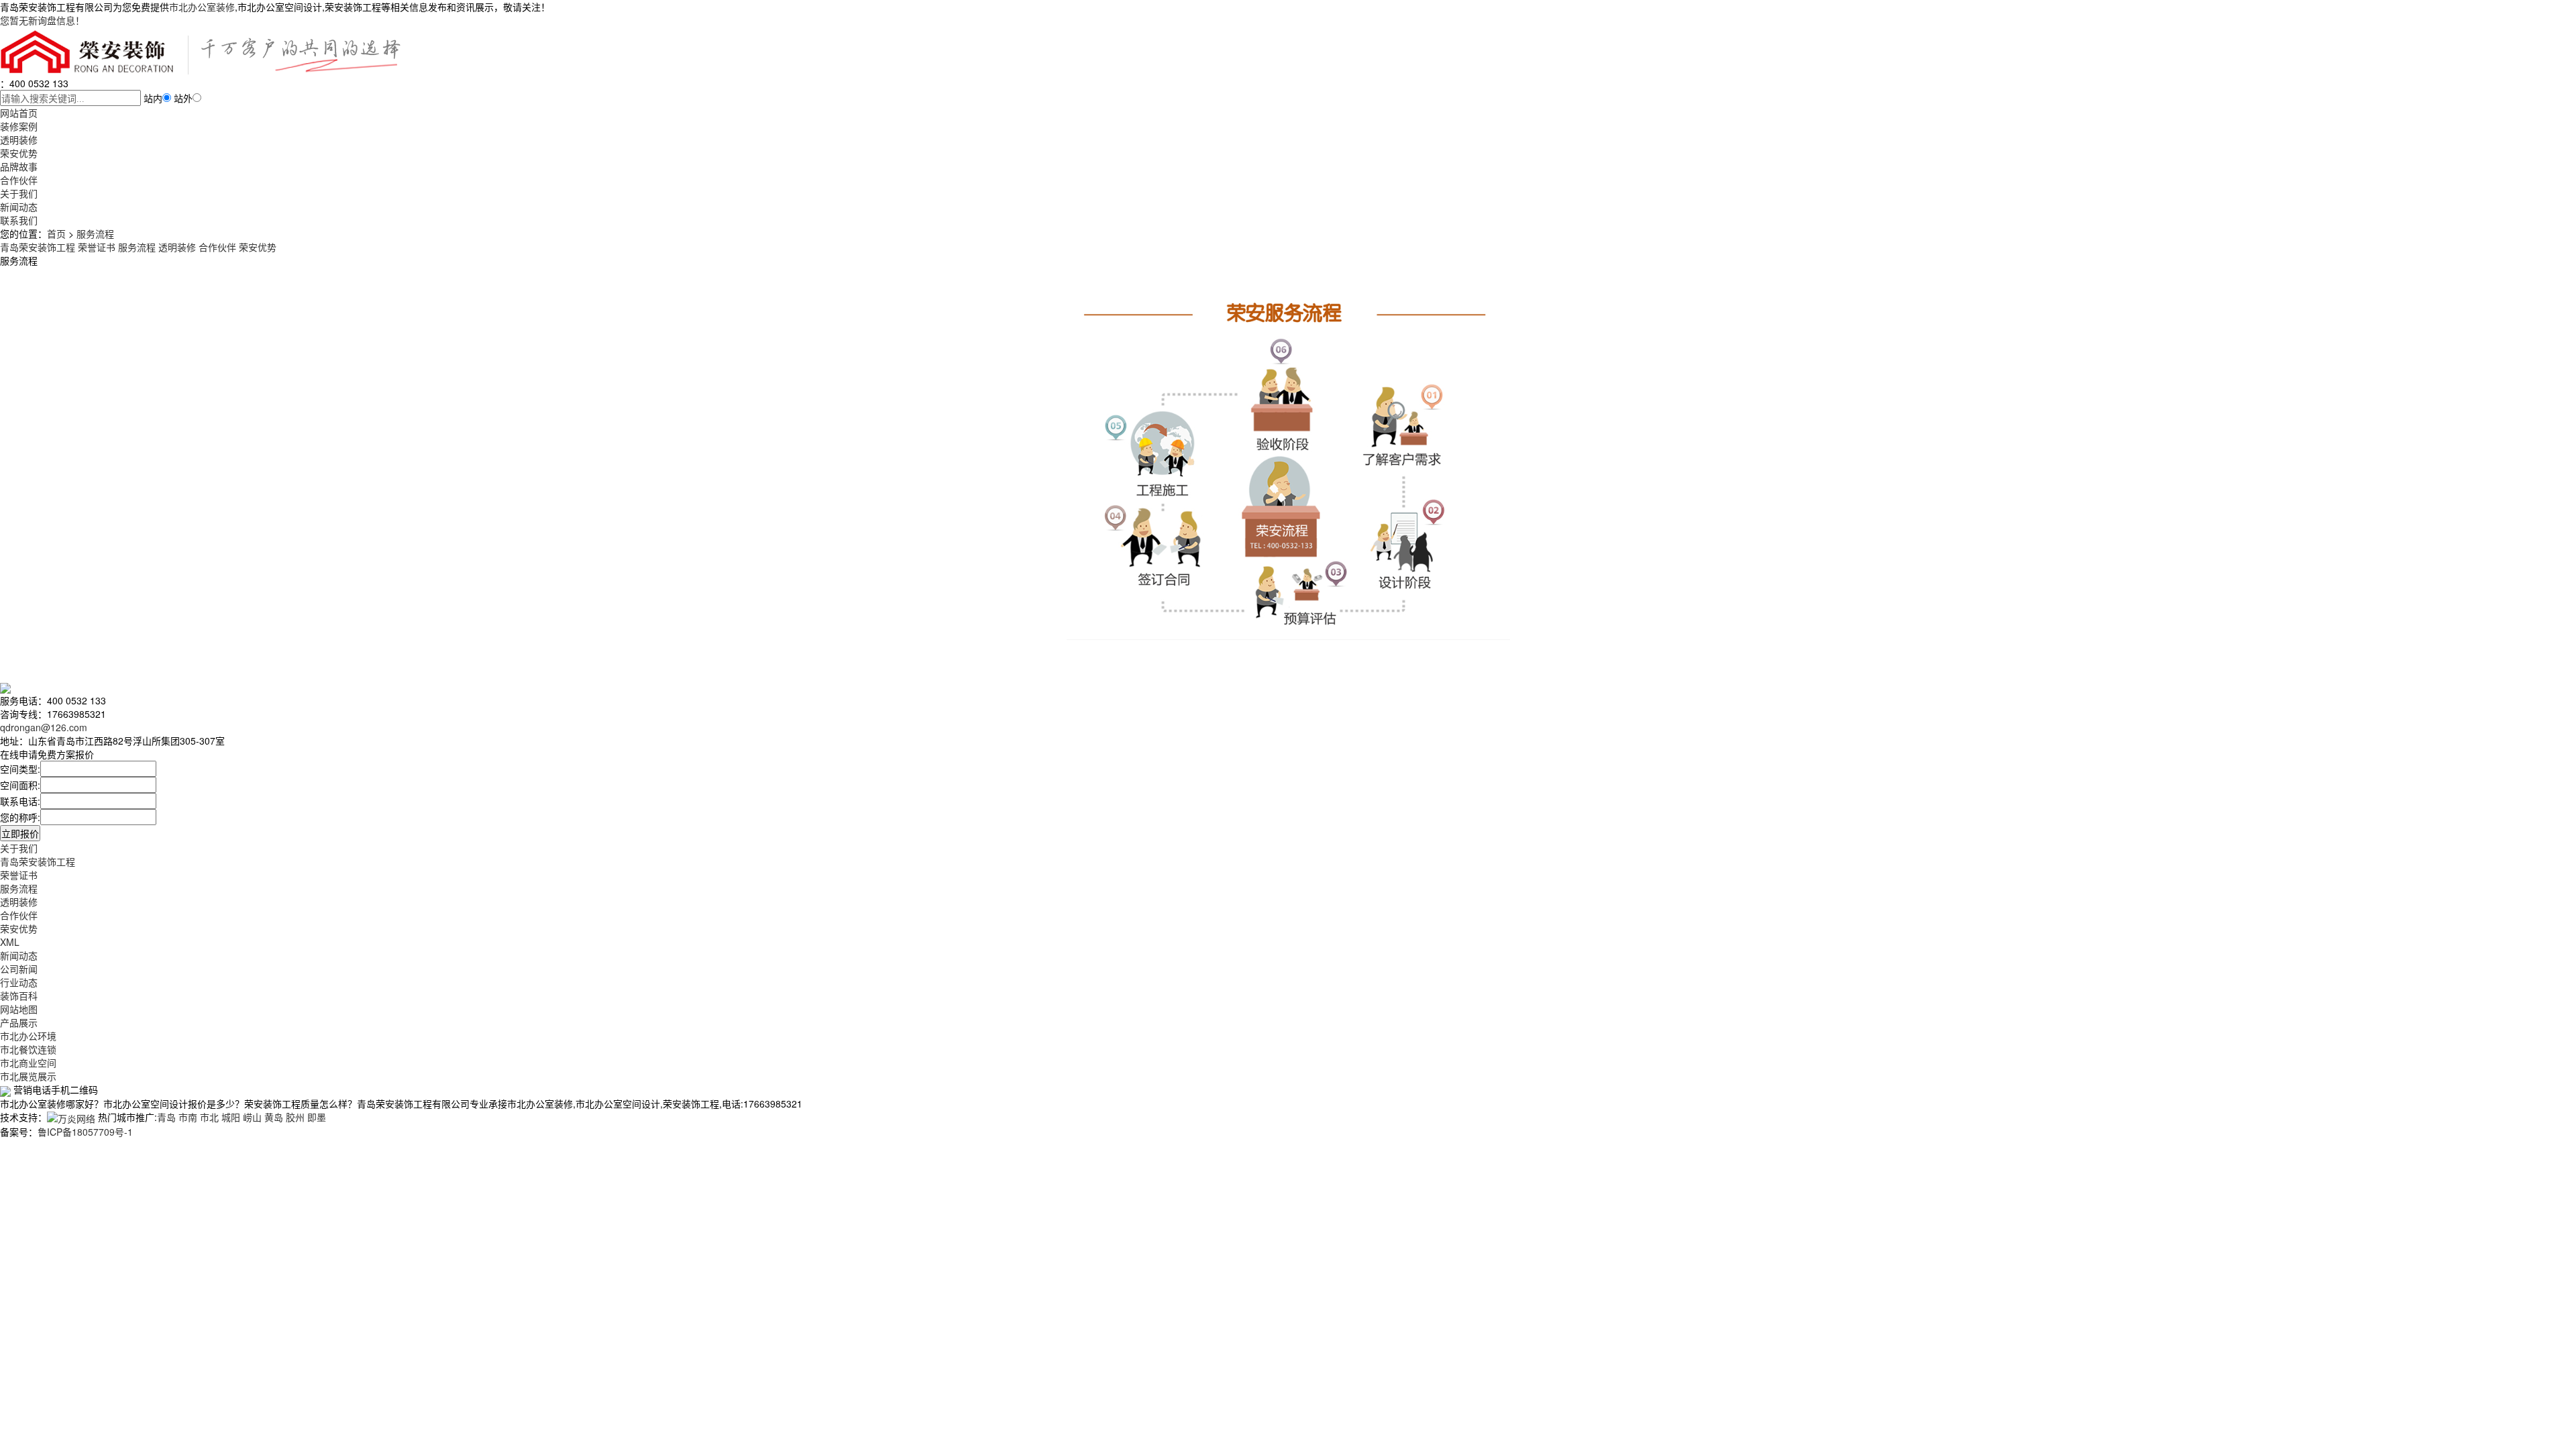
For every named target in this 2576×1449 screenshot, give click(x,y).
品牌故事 (19, 166)
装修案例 (19, 126)
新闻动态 (19, 207)
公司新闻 (19, 969)
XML (10, 942)
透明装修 (19, 140)
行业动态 (19, 982)
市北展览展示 (28, 1076)
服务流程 (95, 233)
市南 (188, 1117)
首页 (56, 233)
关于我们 (19, 193)
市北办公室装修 (202, 7)
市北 (209, 1117)
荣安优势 (19, 153)
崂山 (252, 1117)
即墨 (317, 1117)
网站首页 (19, 113)
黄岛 (274, 1117)
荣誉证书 (19, 875)
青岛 (166, 1117)
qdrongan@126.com (44, 727)
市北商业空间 (28, 1063)
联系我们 (19, 220)
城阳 (231, 1117)
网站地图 (19, 1009)
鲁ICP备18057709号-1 (85, 1132)
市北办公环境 (28, 1036)
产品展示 (19, 1022)
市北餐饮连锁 (28, 1049)
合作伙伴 (19, 180)
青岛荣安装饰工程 (38, 861)
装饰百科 (19, 996)
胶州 (295, 1117)
